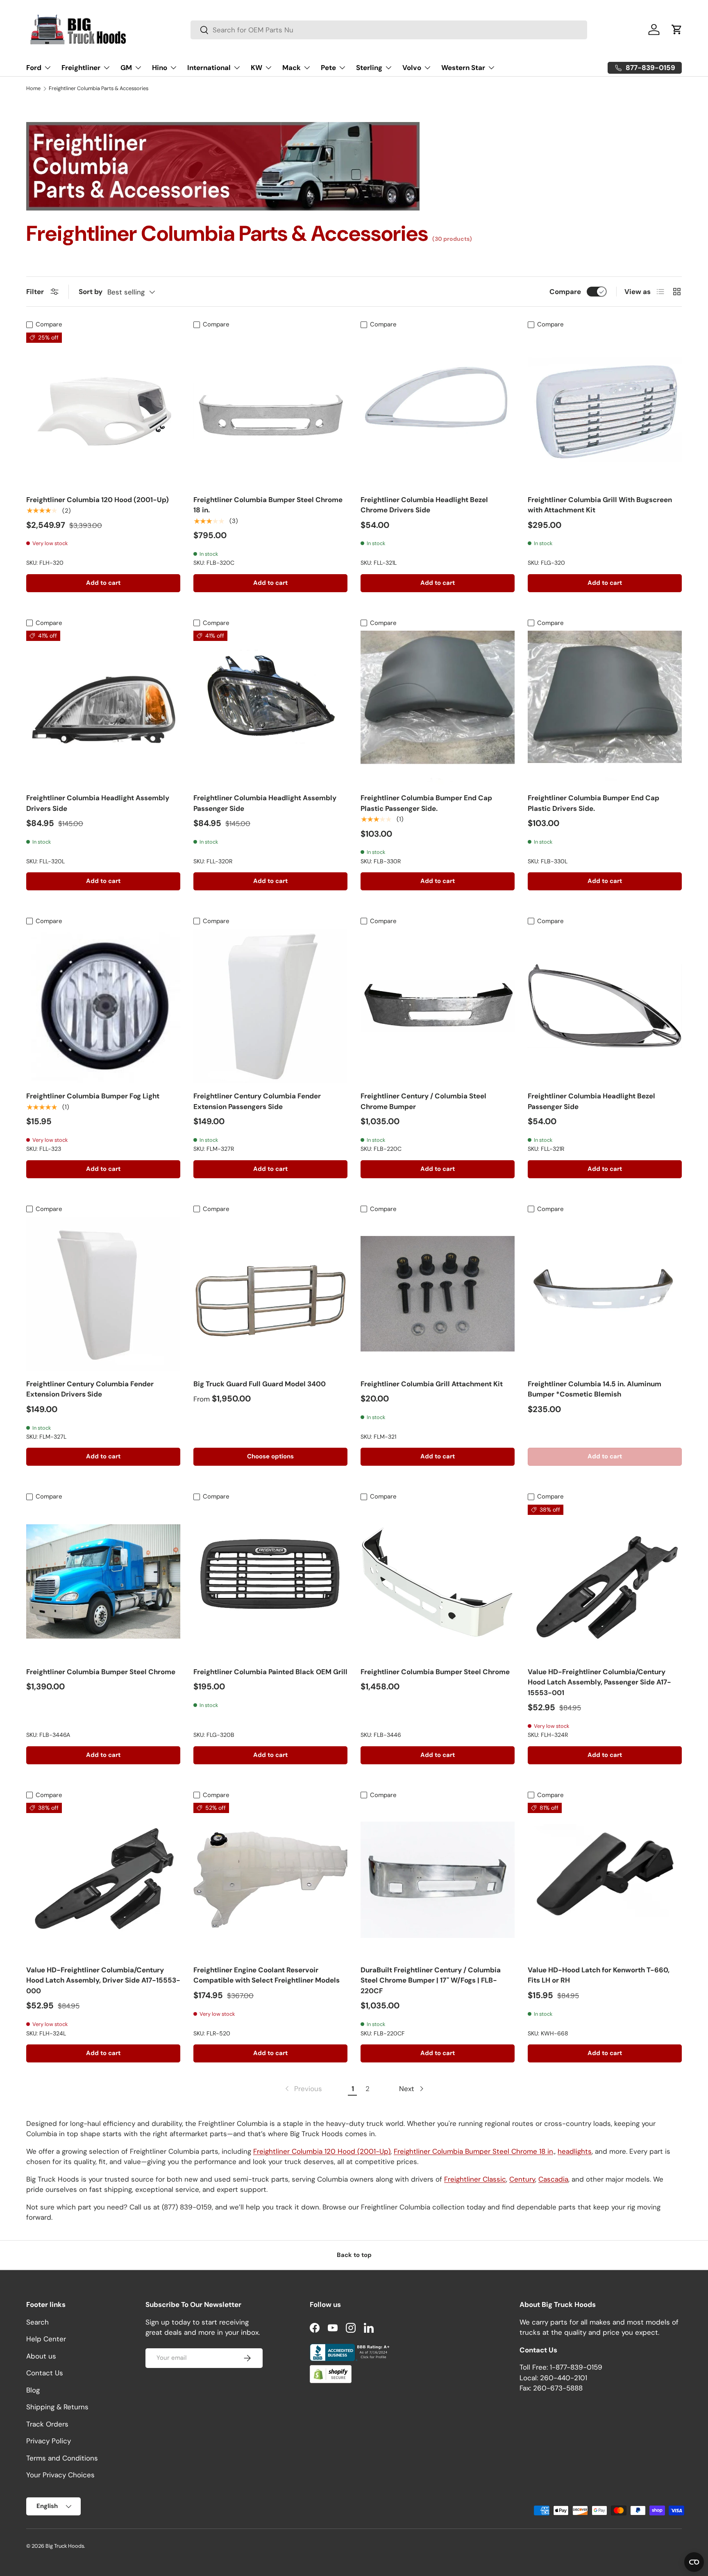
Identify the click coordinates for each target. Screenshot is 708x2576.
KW (256, 68)
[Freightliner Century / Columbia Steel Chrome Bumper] (438, 1006)
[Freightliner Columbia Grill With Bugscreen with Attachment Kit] (605, 410)
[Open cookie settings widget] (694, 2562)
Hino (160, 68)
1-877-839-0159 (576, 2367)
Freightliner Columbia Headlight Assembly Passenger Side (265, 803)
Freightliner (81, 68)
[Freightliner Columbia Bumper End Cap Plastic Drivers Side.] (605, 708)
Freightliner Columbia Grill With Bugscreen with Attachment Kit (600, 505)
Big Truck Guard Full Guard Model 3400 (260, 1384)
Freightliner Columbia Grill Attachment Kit (432, 1384)
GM (126, 68)
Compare (565, 292)
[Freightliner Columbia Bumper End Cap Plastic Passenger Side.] (438, 708)
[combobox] (389, 30)
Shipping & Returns (57, 2407)
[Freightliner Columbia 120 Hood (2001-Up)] (103, 410)
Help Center (46, 2339)
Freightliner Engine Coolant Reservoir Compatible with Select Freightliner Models (267, 1975)
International (209, 68)
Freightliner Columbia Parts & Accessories (99, 89)
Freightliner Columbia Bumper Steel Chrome (101, 1672)
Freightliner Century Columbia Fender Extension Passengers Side (257, 1101)
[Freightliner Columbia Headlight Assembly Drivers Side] (103, 708)
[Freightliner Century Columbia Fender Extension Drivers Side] (103, 1294)
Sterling (369, 68)
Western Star (463, 68)
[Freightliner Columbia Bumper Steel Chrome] (103, 1582)
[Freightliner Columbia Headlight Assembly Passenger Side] (270, 708)
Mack (292, 68)
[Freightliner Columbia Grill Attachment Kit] (438, 1294)
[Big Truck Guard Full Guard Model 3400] (270, 1294)
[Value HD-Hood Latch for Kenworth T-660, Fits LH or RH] (605, 1880)
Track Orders (47, 2424)
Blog (33, 2390)
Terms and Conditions (62, 2458)
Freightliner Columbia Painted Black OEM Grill (270, 1672)
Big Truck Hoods (65, 2546)
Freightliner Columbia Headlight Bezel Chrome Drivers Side (424, 505)
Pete (328, 68)
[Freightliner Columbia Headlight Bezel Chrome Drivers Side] (438, 410)
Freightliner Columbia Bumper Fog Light (93, 1096)
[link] (303, 2089)
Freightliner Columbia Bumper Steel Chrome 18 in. (268, 505)
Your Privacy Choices (60, 2475)
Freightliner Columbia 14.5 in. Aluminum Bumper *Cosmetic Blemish (595, 1389)
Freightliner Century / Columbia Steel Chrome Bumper (423, 1101)
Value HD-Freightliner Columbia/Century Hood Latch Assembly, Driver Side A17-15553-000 (103, 1980)
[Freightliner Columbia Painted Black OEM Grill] (270, 1582)
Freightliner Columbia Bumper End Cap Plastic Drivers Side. (593, 803)
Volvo (412, 68)
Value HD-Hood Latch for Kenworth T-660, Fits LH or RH (599, 1975)
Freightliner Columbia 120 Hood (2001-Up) (98, 500)
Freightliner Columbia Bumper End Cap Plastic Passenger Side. (426, 803)
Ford (34, 68)
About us (41, 2356)
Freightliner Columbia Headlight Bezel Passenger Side (591, 1101)
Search (37, 2322)
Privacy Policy (49, 2441)
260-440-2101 (564, 2377)
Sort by (91, 292)
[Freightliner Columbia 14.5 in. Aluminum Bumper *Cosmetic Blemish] (605, 1294)
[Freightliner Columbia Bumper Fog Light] (103, 1006)
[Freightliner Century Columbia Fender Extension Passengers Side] (270, 1006)
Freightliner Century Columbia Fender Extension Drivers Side (90, 1389)
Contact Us (45, 2373)
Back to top (354, 2255)
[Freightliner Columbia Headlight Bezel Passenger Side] (605, 1006)
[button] (677, 29)
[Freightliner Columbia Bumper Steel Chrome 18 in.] (270, 410)
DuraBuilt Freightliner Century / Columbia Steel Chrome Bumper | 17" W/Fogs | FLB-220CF (431, 1980)
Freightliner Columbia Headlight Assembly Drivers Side (98, 803)
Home (33, 89)
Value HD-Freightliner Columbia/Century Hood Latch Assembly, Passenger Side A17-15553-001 (599, 1682)
